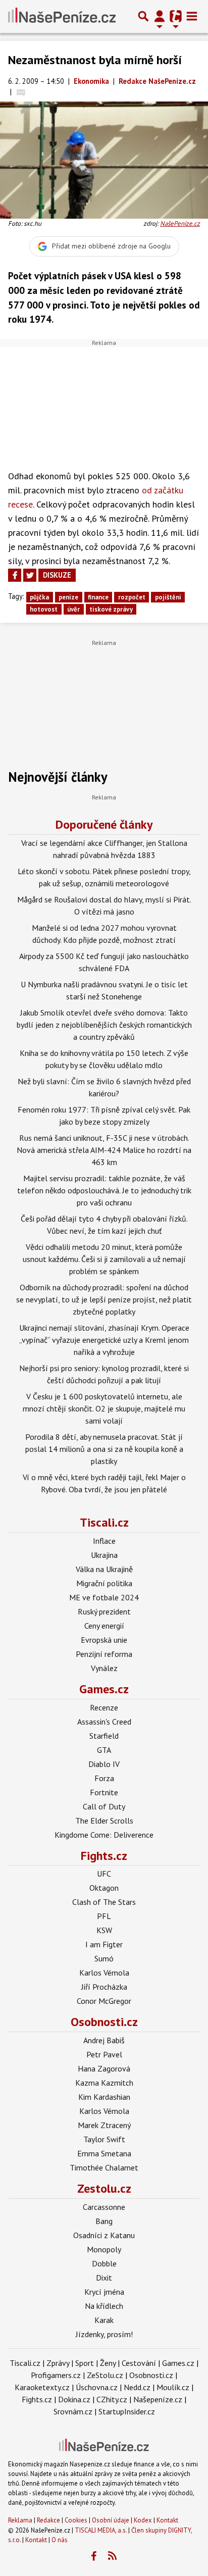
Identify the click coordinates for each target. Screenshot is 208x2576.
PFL (104, 1916)
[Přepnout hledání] (143, 16)
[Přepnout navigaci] (160, 16)
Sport (85, 2363)
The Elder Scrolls (104, 1821)
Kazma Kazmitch (104, 2083)
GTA (104, 1750)
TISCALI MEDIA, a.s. (101, 2530)
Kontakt (167, 2520)
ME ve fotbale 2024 (104, 1597)
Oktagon (104, 1888)
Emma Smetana (104, 2153)
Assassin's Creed (104, 1722)
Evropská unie (104, 1640)
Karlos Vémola (104, 1973)
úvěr (73, 609)
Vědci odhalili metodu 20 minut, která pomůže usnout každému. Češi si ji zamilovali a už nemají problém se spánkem (104, 1259)
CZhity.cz (112, 2399)
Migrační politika (104, 1583)
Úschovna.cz (97, 2387)
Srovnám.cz (73, 2411)
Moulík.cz (173, 2387)
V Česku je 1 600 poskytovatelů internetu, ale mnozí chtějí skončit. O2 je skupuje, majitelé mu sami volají (104, 1408)
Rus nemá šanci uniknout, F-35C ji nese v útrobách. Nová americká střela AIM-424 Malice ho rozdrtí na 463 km (104, 1150)
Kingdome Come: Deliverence (104, 1835)
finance (98, 597)
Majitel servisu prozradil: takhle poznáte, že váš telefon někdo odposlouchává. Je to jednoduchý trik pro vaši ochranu (104, 1190)
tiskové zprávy (111, 609)
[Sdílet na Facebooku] (15, 575)
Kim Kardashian (104, 2097)
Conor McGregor (104, 2001)
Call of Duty (104, 1806)
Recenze (104, 1707)
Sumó (104, 1958)
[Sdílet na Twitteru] (30, 575)
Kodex (144, 2520)
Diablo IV (104, 1764)
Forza (104, 1778)
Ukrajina (104, 1555)
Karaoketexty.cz (42, 2387)
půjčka (39, 597)
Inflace (104, 1541)
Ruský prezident (104, 1611)
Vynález (104, 1668)
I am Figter (104, 1944)
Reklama (20, 2520)
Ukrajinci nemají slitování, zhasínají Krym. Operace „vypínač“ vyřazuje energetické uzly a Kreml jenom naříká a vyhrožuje (104, 1340)
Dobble (104, 2263)
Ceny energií (104, 1626)
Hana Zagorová (104, 2068)
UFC (104, 1874)
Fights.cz (104, 1856)
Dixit (104, 2278)
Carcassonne (104, 2207)
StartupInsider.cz (127, 2411)
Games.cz (104, 1689)
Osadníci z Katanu (104, 2235)
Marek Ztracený (104, 2125)
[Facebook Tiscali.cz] (94, 2556)
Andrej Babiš (104, 2040)
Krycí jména (104, 2292)
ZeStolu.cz (105, 2375)
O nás (60, 2540)
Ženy (108, 2363)
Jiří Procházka (104, 1987)
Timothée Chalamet (104, 2167)
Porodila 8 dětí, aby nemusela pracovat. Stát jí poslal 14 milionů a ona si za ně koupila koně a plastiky (104, 1449)
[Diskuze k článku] (21, 92)
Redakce (48, 2520)
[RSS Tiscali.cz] (113, 2556)
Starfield (104, 1736)
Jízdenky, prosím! (104, 2334)
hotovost (44, 609)
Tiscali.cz (104, 1522)
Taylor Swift (104, 2139)
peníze (68, 597)
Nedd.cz (137, 2387)
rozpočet (132, 597)
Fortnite (104, 1792)
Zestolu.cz (104, 2188)
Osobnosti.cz (104, 2022)
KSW (104, 1930)
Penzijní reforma (104, 1654)
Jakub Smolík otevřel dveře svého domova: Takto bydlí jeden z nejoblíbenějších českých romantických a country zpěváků (104, 1025)
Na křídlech (104, 2306)
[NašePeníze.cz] (62, 16)
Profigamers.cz (56, 2375)
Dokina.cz (74, 2399)
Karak (104, 2320)
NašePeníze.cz (180, 223)
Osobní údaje (111, 2520)
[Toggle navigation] (192, 16)
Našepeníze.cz (158, 2399)
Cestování (139, 2363)
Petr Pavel (104, 2054)
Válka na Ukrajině (104, 1569)
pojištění (168, 597)
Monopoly (104, 2249)
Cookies (76, 2520)
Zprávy (58, 2363)
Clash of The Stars (104, 1902)
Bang (104, 2221)
